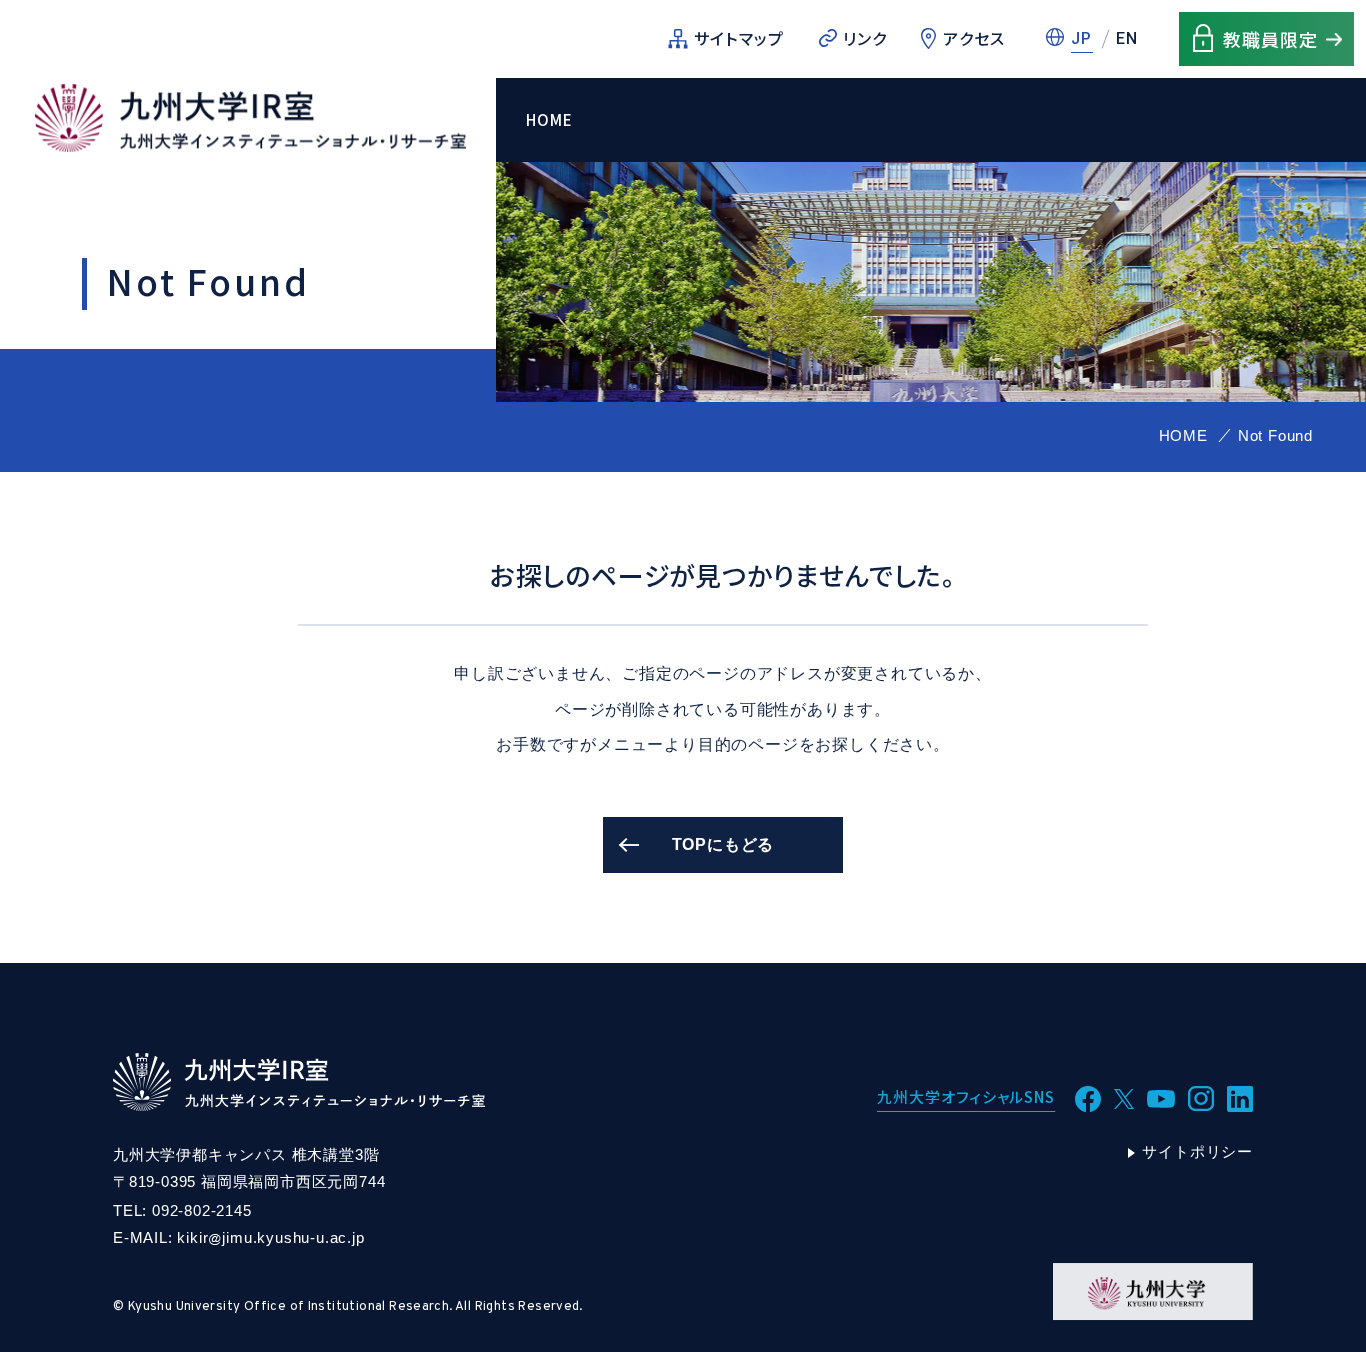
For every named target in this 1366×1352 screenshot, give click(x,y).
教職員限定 (1270, 39)
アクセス (974, 38)
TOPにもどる (723, 844)
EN (1127, 38)
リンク (865, 38)
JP (1082, 38)
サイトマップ (739, 38)
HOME (550, 120)
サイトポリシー (1197, 1151)
